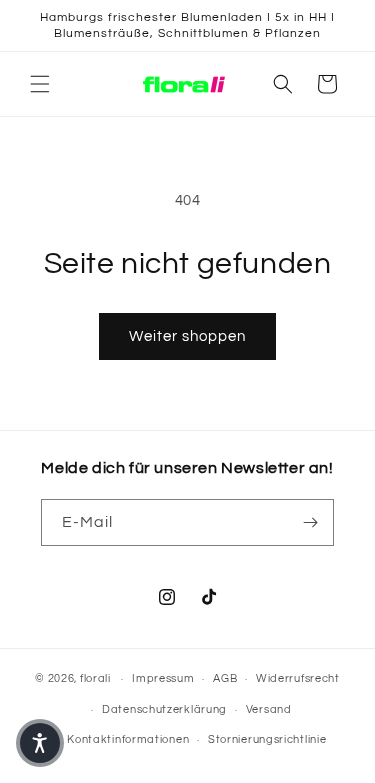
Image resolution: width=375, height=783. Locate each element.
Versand (269, 709)
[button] (40, 84)
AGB (225, 678)
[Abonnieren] (311, 522)
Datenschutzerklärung (164, 709)
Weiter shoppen (187, 336)
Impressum (163, 678)
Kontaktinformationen (128, 739)
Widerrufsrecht (298, 678)
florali (95, 678)
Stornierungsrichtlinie (267, 739)
